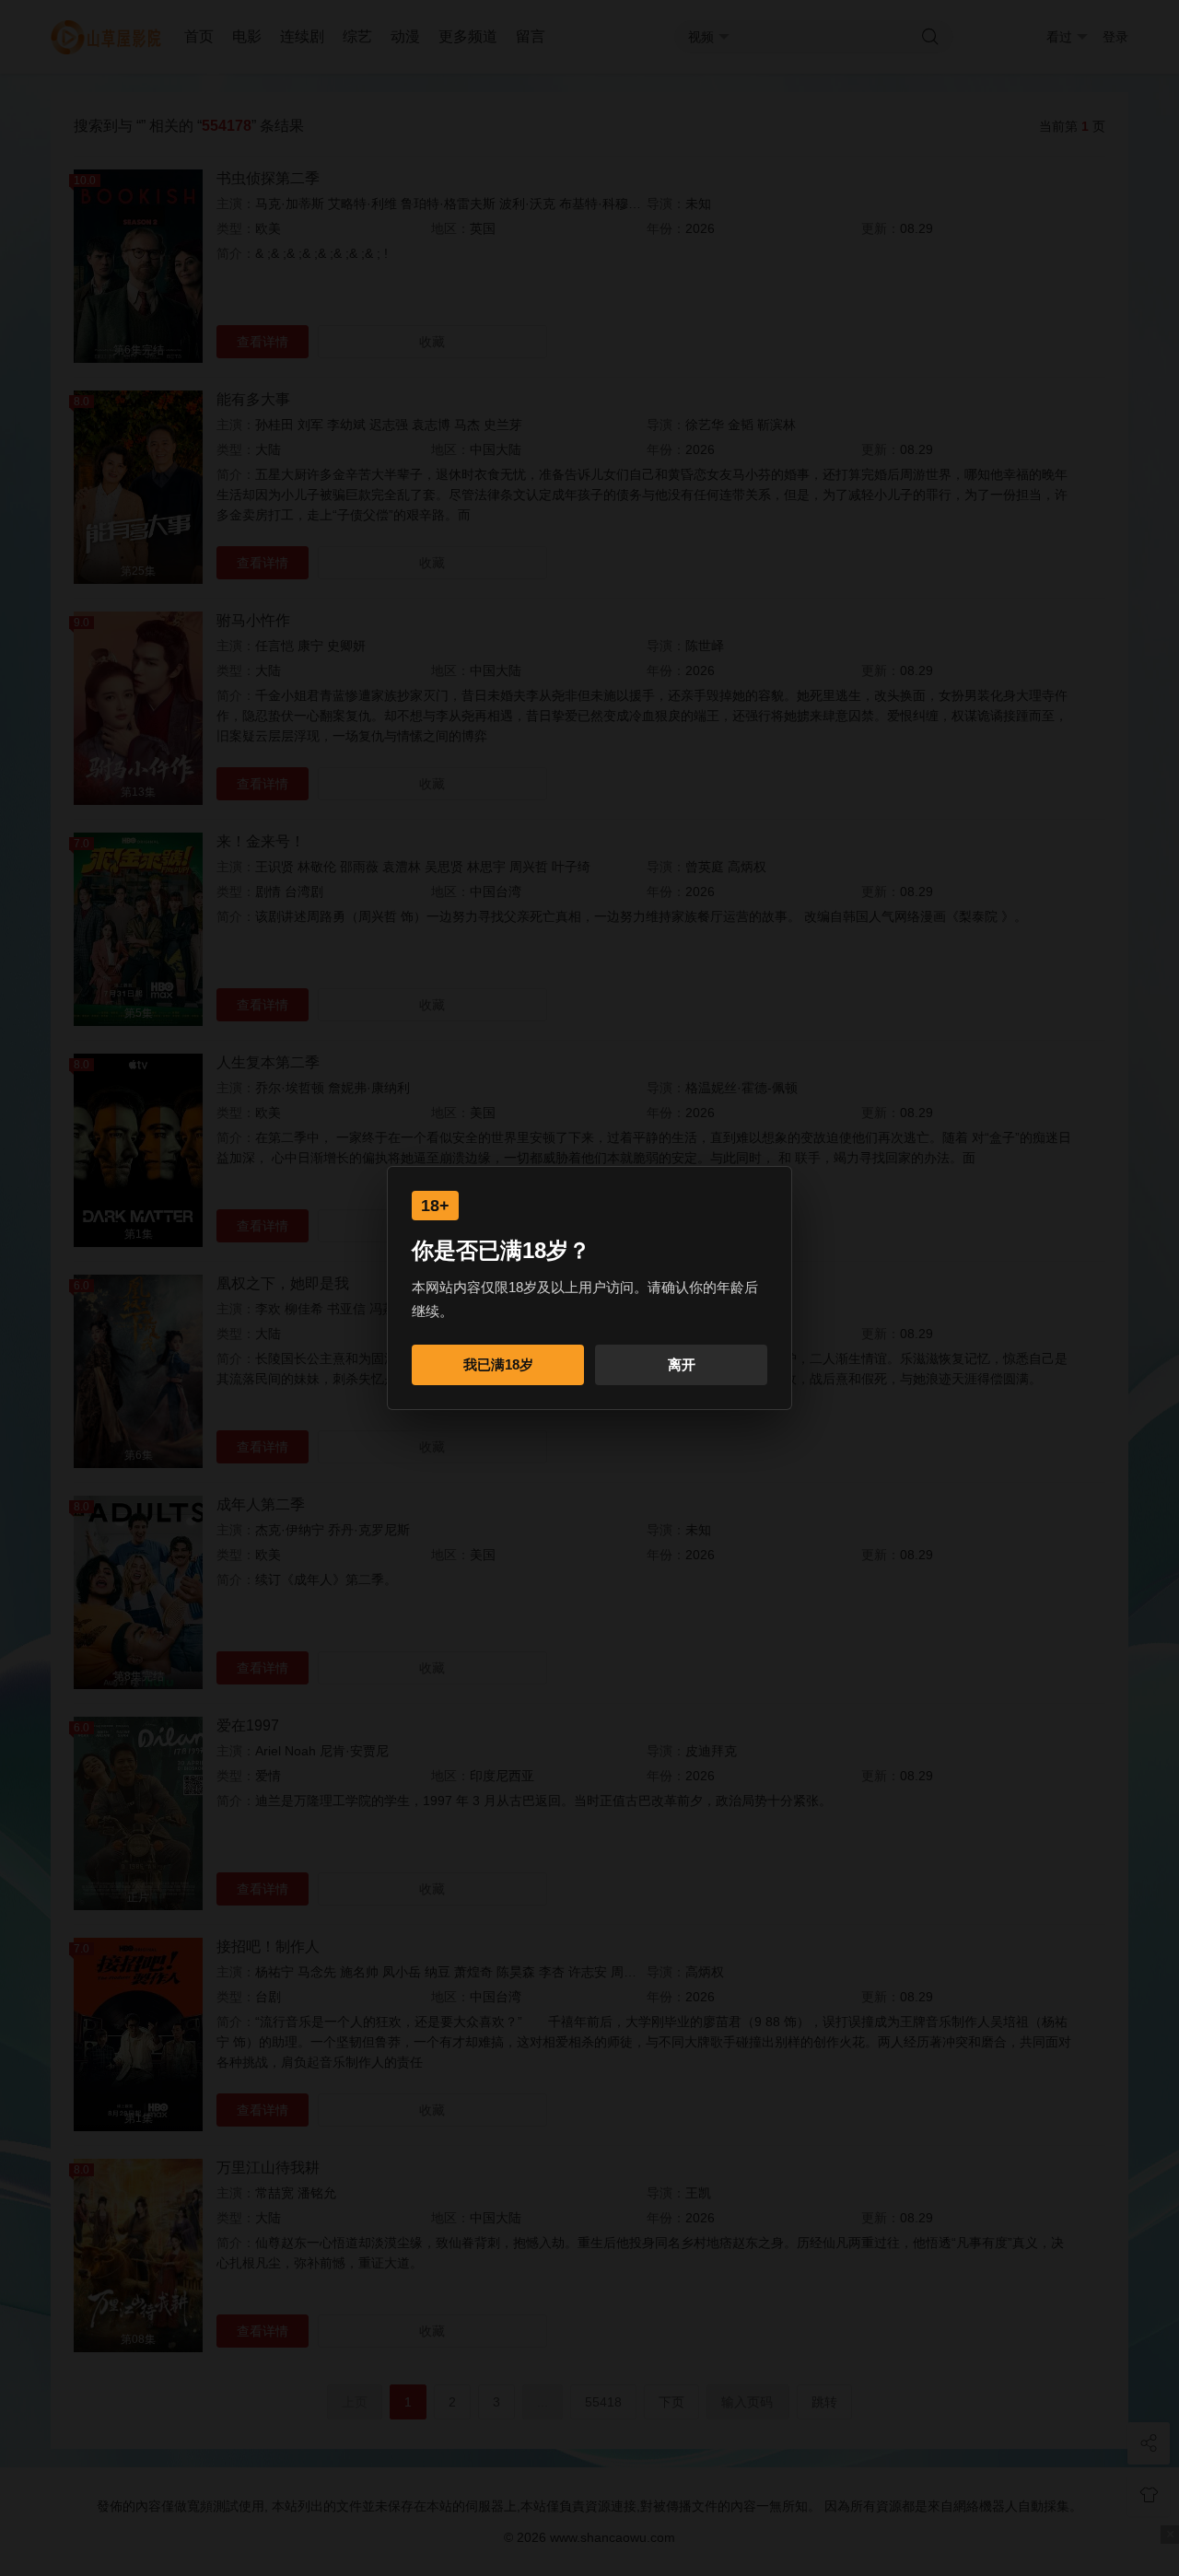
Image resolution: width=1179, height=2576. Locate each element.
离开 (682, 1364)
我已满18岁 (498, 1364)
